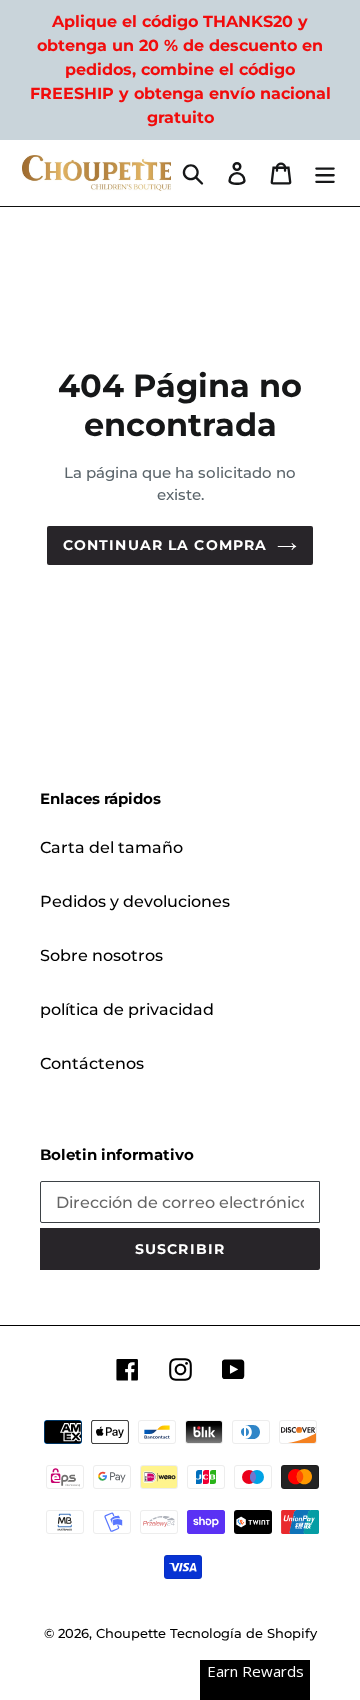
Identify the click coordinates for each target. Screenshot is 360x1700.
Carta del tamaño (111, 847)
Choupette (131, 1633)
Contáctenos (92, 1063)
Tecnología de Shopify (243, 1633)
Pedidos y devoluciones (135, 901)
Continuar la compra (165, 545)
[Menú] (325, 173)
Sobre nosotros (101, 955)
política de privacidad (127, 1009)
